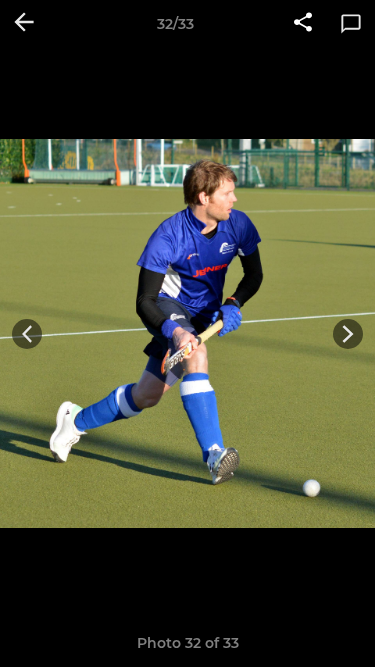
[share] (303, 24)
